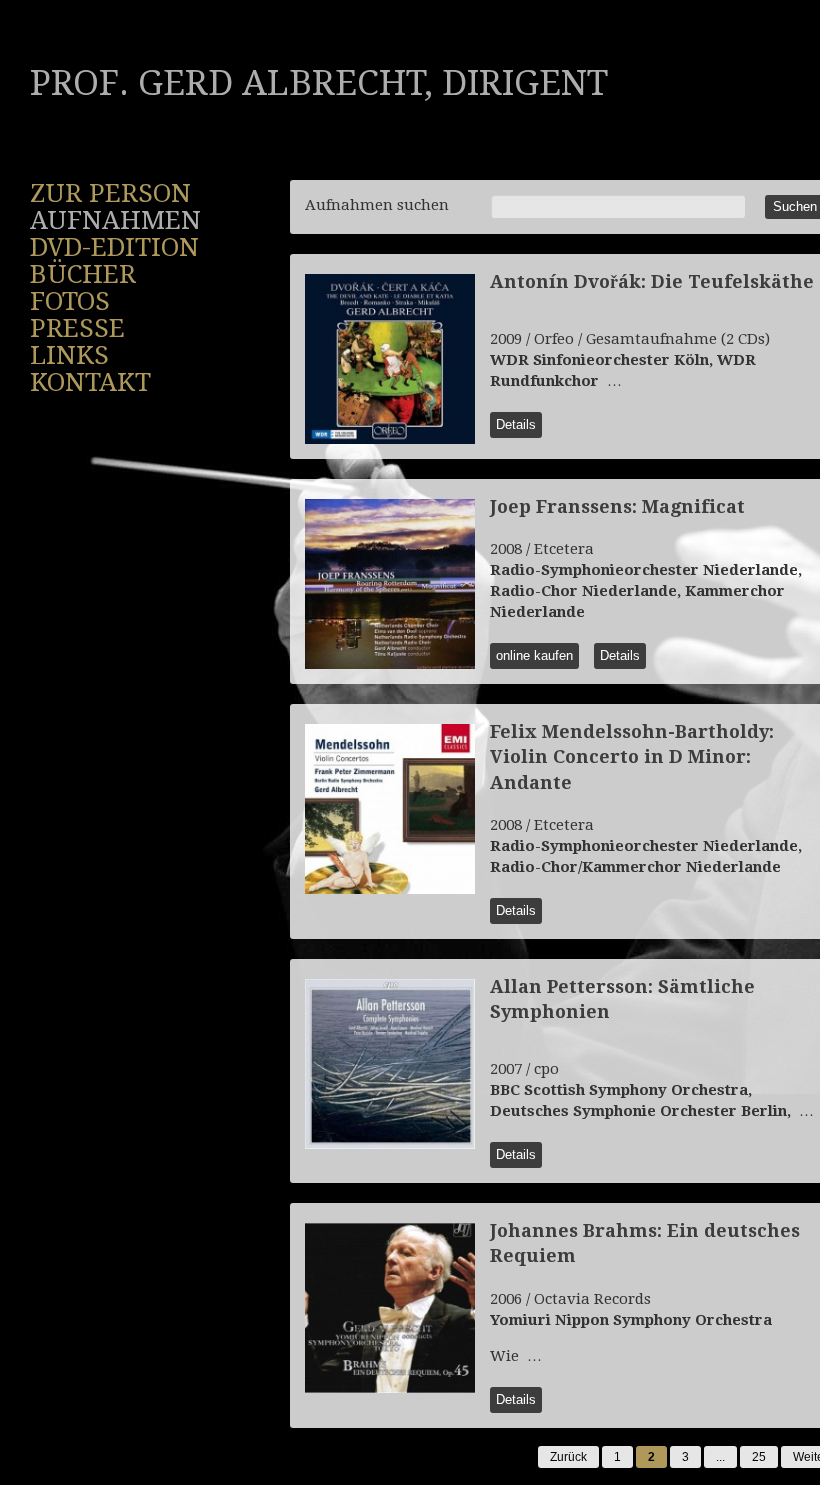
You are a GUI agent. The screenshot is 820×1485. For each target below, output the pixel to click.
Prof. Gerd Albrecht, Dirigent (319, 82)
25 (759, 1457)
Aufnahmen (115, 220)
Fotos (70, 301)
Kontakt (90, 382)
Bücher (83, 274)
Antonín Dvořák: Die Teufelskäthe (652, 281)
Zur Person (110, 193)
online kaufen (534, 655)
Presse (77, 328)
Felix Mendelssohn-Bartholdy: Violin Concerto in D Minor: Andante (632, 756)
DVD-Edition (114, 247)
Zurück (568, 1457)
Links (69, 355)
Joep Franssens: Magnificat (617, 506)
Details (516, 424)
